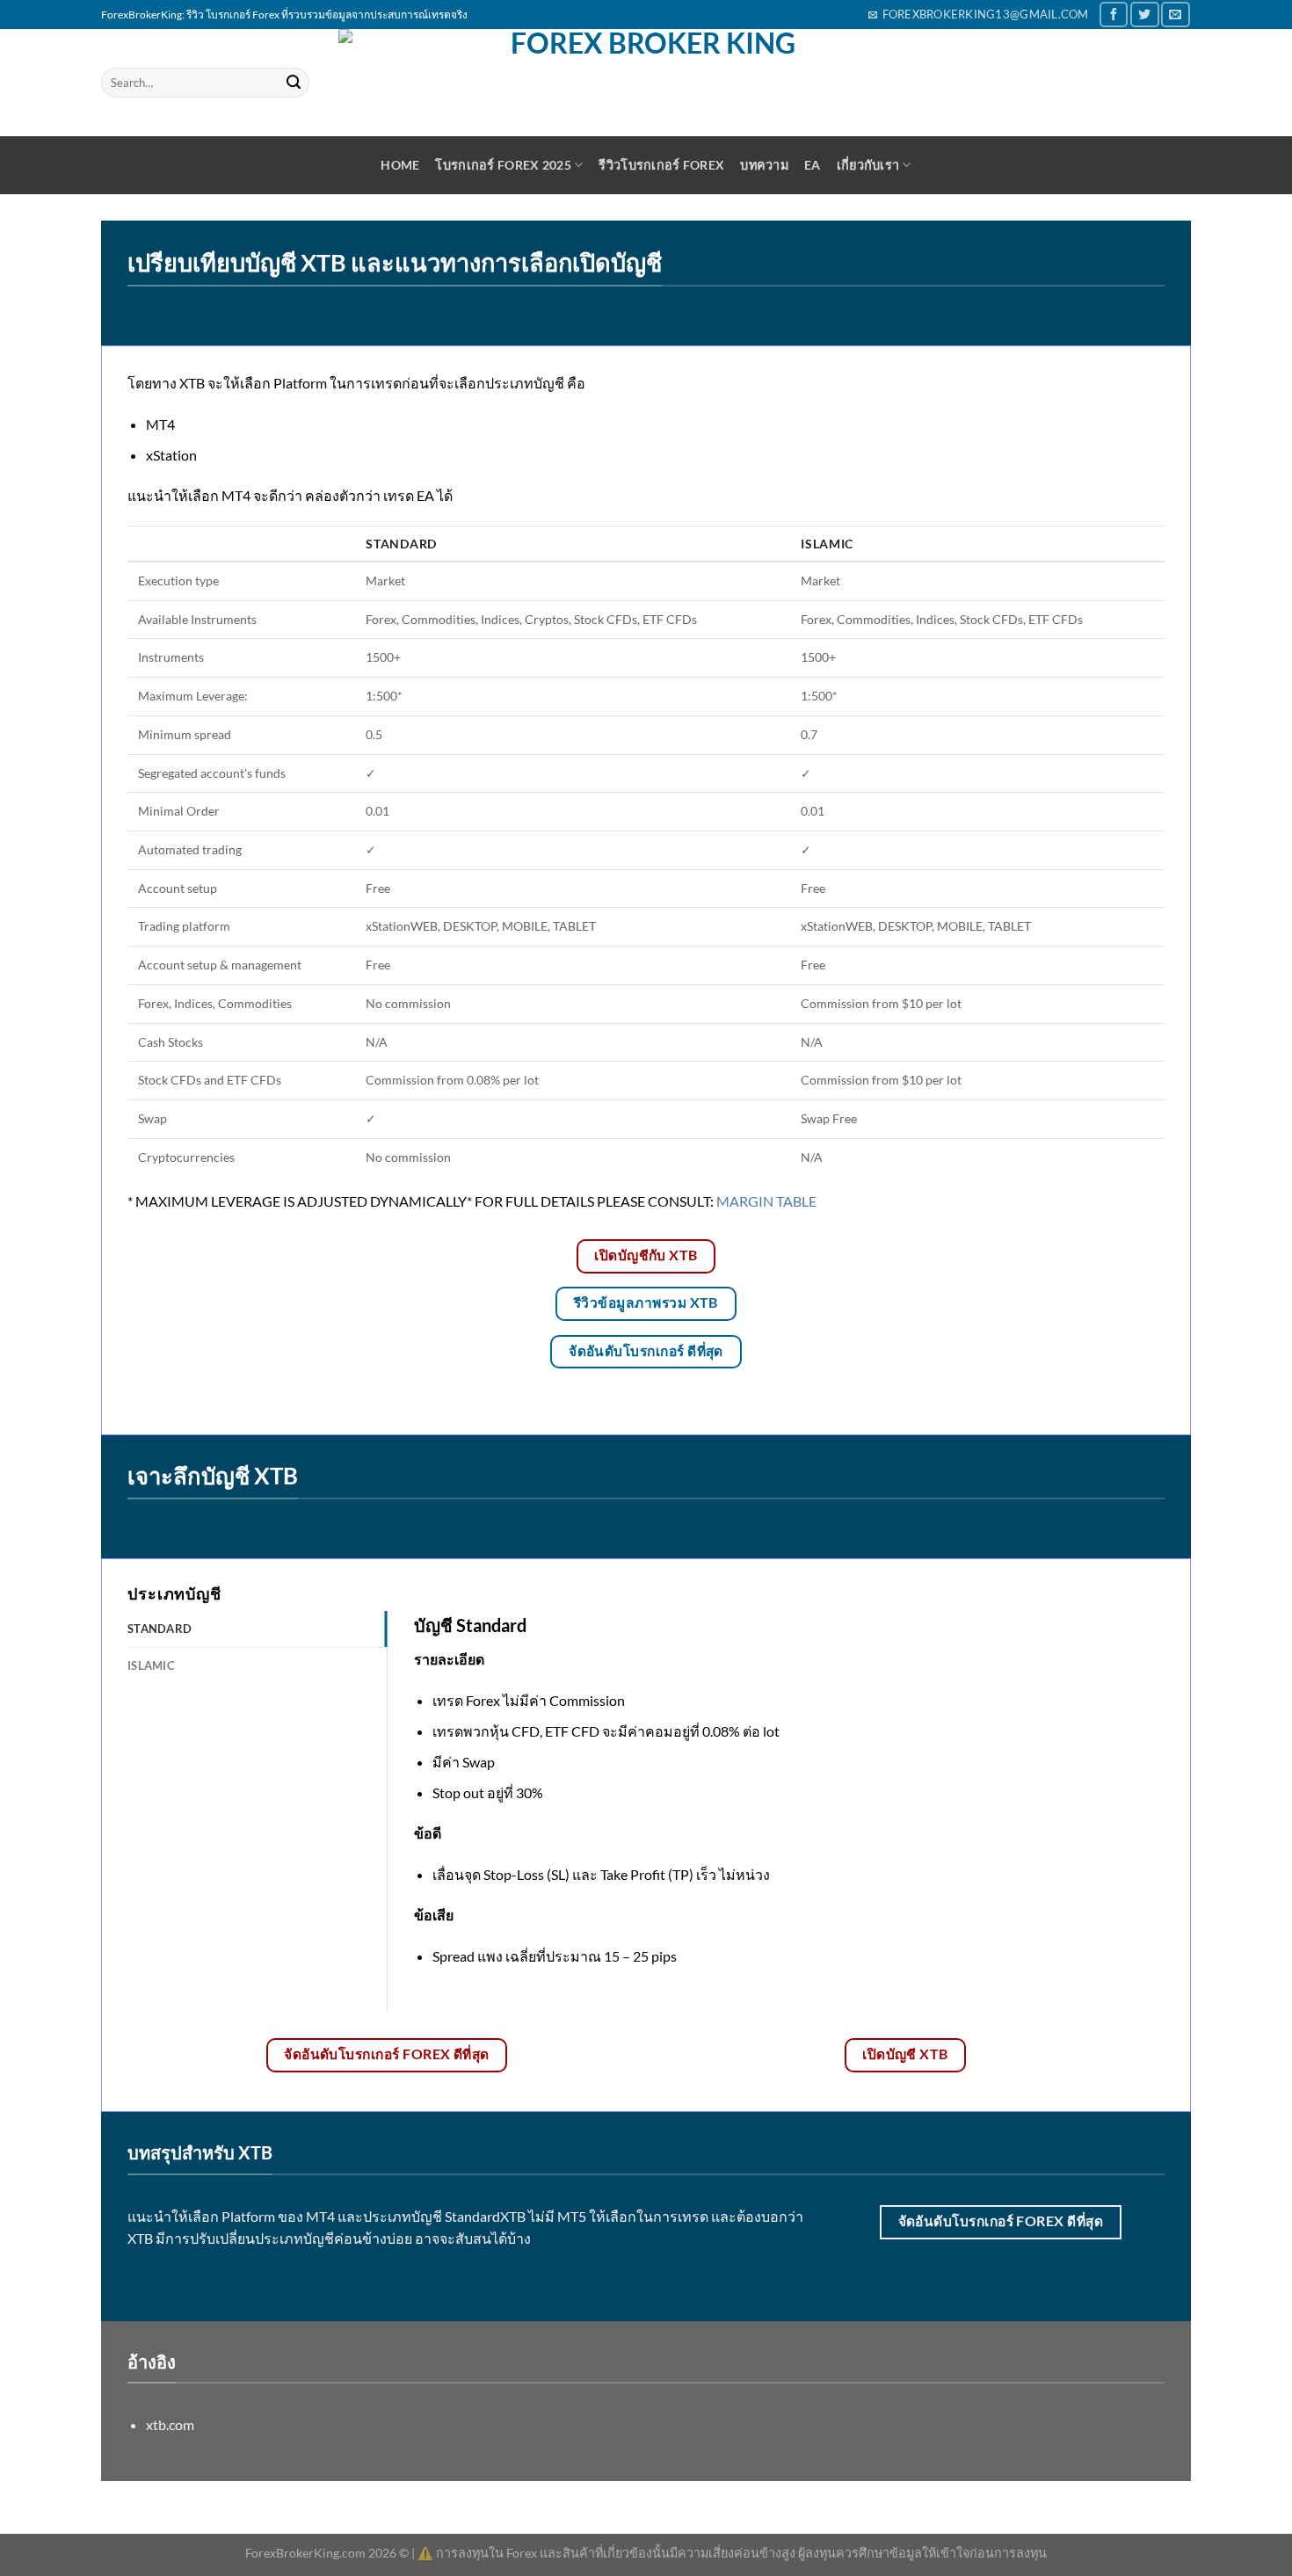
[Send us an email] (1175, 15)
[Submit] (294, 83)
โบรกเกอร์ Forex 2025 (503, 165)
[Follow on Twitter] (1144, 15)
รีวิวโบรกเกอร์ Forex (661, 165)
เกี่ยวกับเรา (868, 165)
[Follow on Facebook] (1114, 15)
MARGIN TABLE (766, 1201)
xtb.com (170, 2424)
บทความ (764, 165)
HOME (400, 165)
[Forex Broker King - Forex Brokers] (646, 83)
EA (813, 165)
